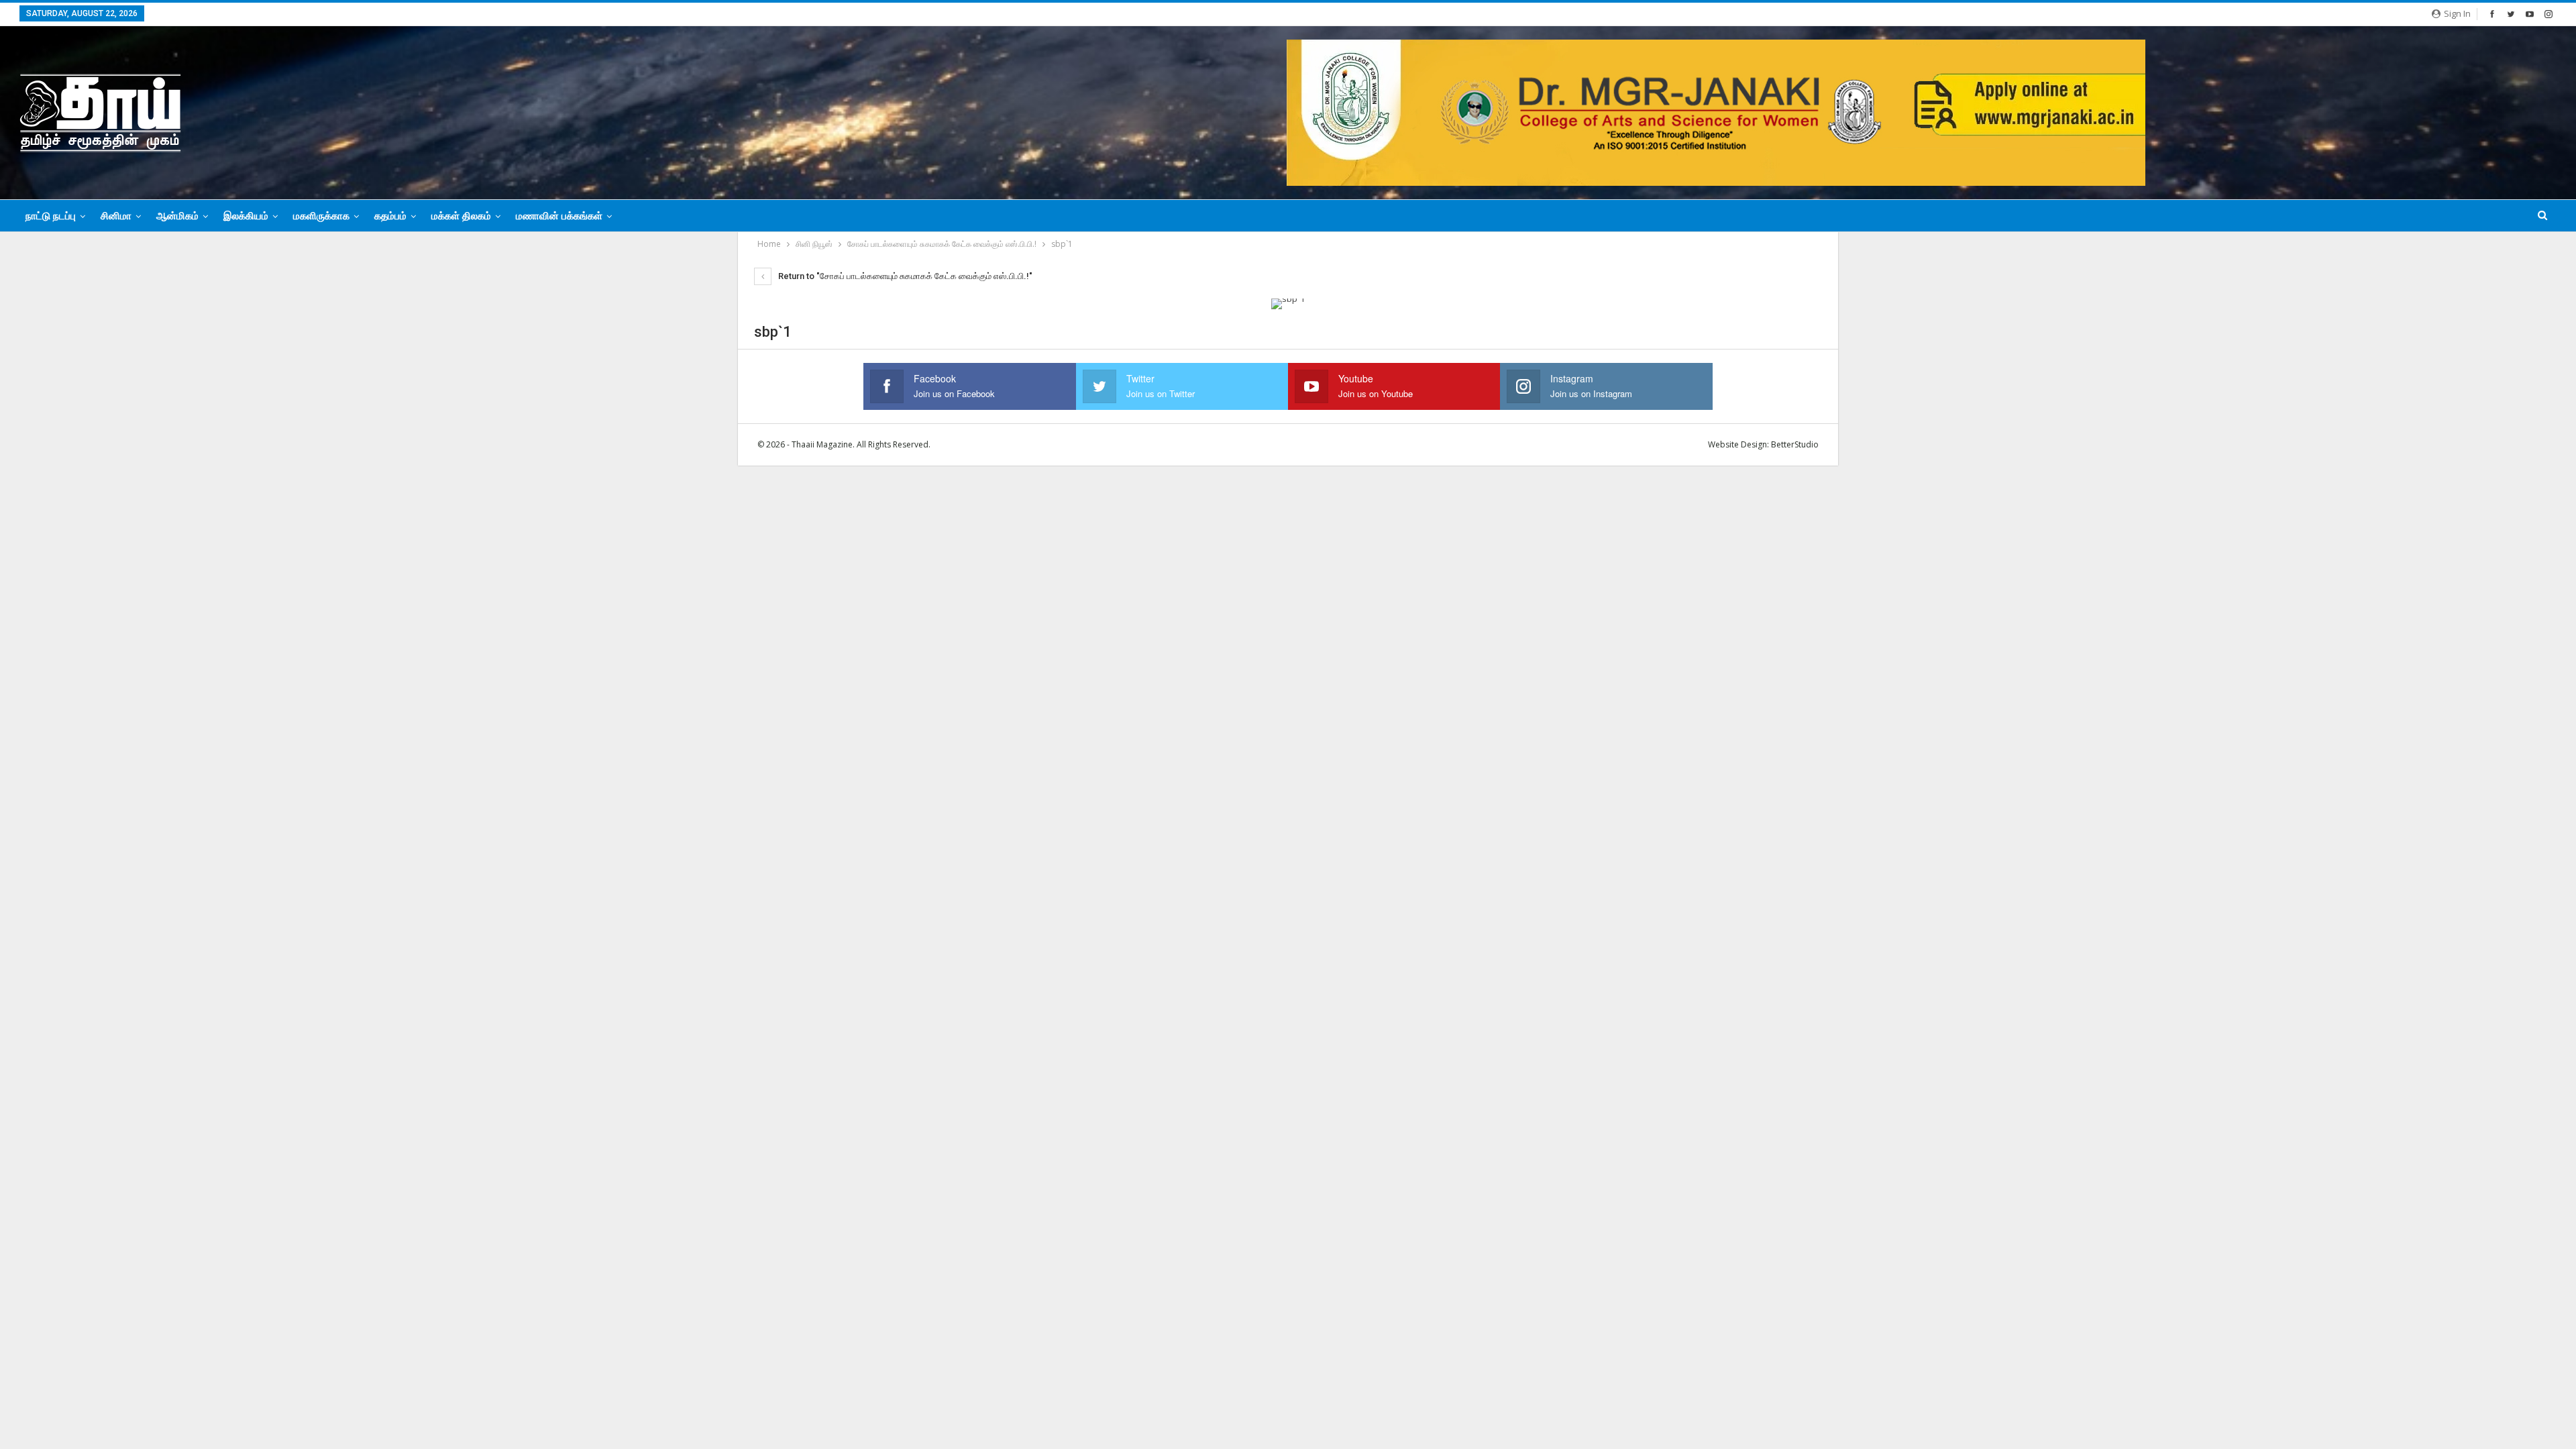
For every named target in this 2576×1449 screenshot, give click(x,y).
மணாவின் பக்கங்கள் (559, 216)
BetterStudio (1795, 444)
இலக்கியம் (246, 216)
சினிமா (116, 216)
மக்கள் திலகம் (461, 216)
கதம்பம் (390, 216)
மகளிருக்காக (321, 216)
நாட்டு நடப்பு (51, 216)
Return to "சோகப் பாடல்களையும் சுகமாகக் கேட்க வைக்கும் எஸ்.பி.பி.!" (904, 276)
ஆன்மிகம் (177, 216)
